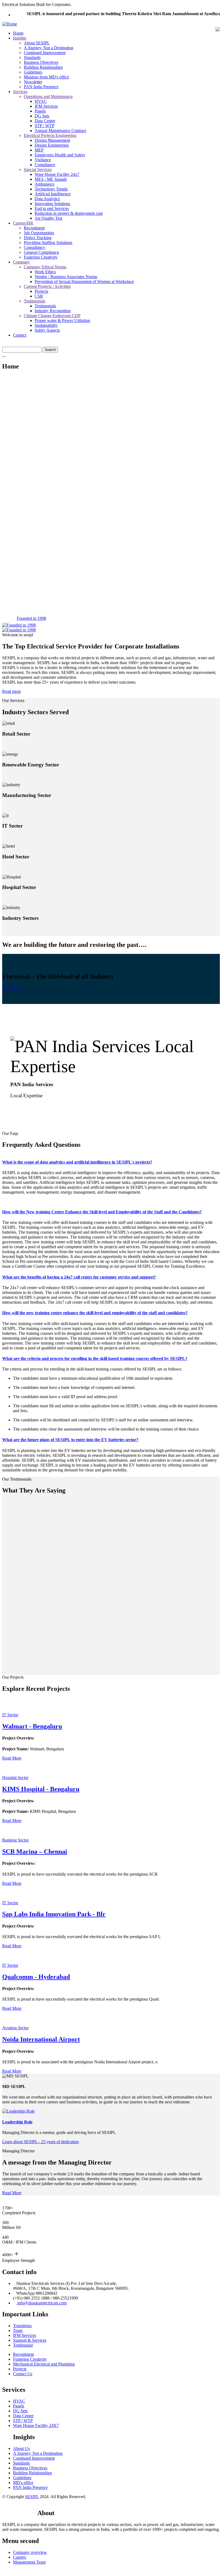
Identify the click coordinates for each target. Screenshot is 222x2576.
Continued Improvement (45, 53)
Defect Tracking (38, 238)
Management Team (29, 2562)
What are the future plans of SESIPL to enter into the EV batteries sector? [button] (70, 1440)
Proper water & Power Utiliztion (62, 320)
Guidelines (33, 72)
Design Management (52, 140)
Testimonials (35, 301)
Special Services (38, 169)
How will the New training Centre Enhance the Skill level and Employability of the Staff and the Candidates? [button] (102, 1212)
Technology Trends (51, 189)
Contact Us (23, 2374)
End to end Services (52, 208)
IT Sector (10, 1715)
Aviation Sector (15, 2028)
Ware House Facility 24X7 (36, 2425)
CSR (39, 296)
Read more (12, 691)
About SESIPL (37, 43)
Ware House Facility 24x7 (57, 174)
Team (18, 2330)
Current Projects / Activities (47, 286)
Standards (32, 57)
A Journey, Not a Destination (49, 48)
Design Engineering (52, 145)
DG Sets (42, 116)
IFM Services (46, 106)
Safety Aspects (47, 330)
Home (18, 33)
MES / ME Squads (51, 179)
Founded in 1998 (31, 618)
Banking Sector (15, 1840)
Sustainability (46, 325)
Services (20, 92)
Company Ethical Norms (45, 267)
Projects (41, 291)
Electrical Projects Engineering (50, 135)
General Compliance (41, 252)
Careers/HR (23, 223)
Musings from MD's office (46, 77)
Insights (20, 38)
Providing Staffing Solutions (48, 243)
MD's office (23, 2483)
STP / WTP (45, 126)
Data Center (45, 121)
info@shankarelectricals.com (41, 2303)
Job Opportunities (39, 233)
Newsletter (33, 82)
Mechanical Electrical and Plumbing (44, 2364)
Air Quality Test (48, 218)
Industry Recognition (53, 311)
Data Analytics (47, 199)
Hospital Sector (15, 1778)
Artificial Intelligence (53, 194)
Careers (19, 2557)
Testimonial (23, 2345)
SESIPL (32, 2497)
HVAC (41, 101)
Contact (20, 335)
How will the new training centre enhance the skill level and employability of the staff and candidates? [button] (95, 1313)
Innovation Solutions (52, 204)
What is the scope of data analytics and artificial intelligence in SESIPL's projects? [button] (77, 1162)
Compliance (45, 165)
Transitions (22, 2326)
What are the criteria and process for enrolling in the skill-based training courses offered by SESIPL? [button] (95, 1358)
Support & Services (30, 2340)
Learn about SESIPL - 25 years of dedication (40, 2142)
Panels (40, 111)
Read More (12, 988)
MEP (39, 150)
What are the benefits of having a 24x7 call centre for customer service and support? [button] (79, 1277)
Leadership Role (17, 2122)
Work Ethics (45, 272)
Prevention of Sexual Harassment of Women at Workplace (84, 281)
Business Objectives (41, 62)
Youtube (28, 2508)
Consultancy (35, 247)
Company (21, 262)
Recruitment (34, 228)
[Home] (10, 24)
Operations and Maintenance (48, 96)
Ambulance (45, 184)
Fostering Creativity (41, 257)
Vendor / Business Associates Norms (66, 277)
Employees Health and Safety (60, 155)
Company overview (30, 2552)
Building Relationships (43, 67)
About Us (21, 2448)
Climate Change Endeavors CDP (52, 316)
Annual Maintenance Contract (60, 131)
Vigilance (43, 160)
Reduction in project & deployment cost (69, 213)
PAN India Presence (41, 87)
